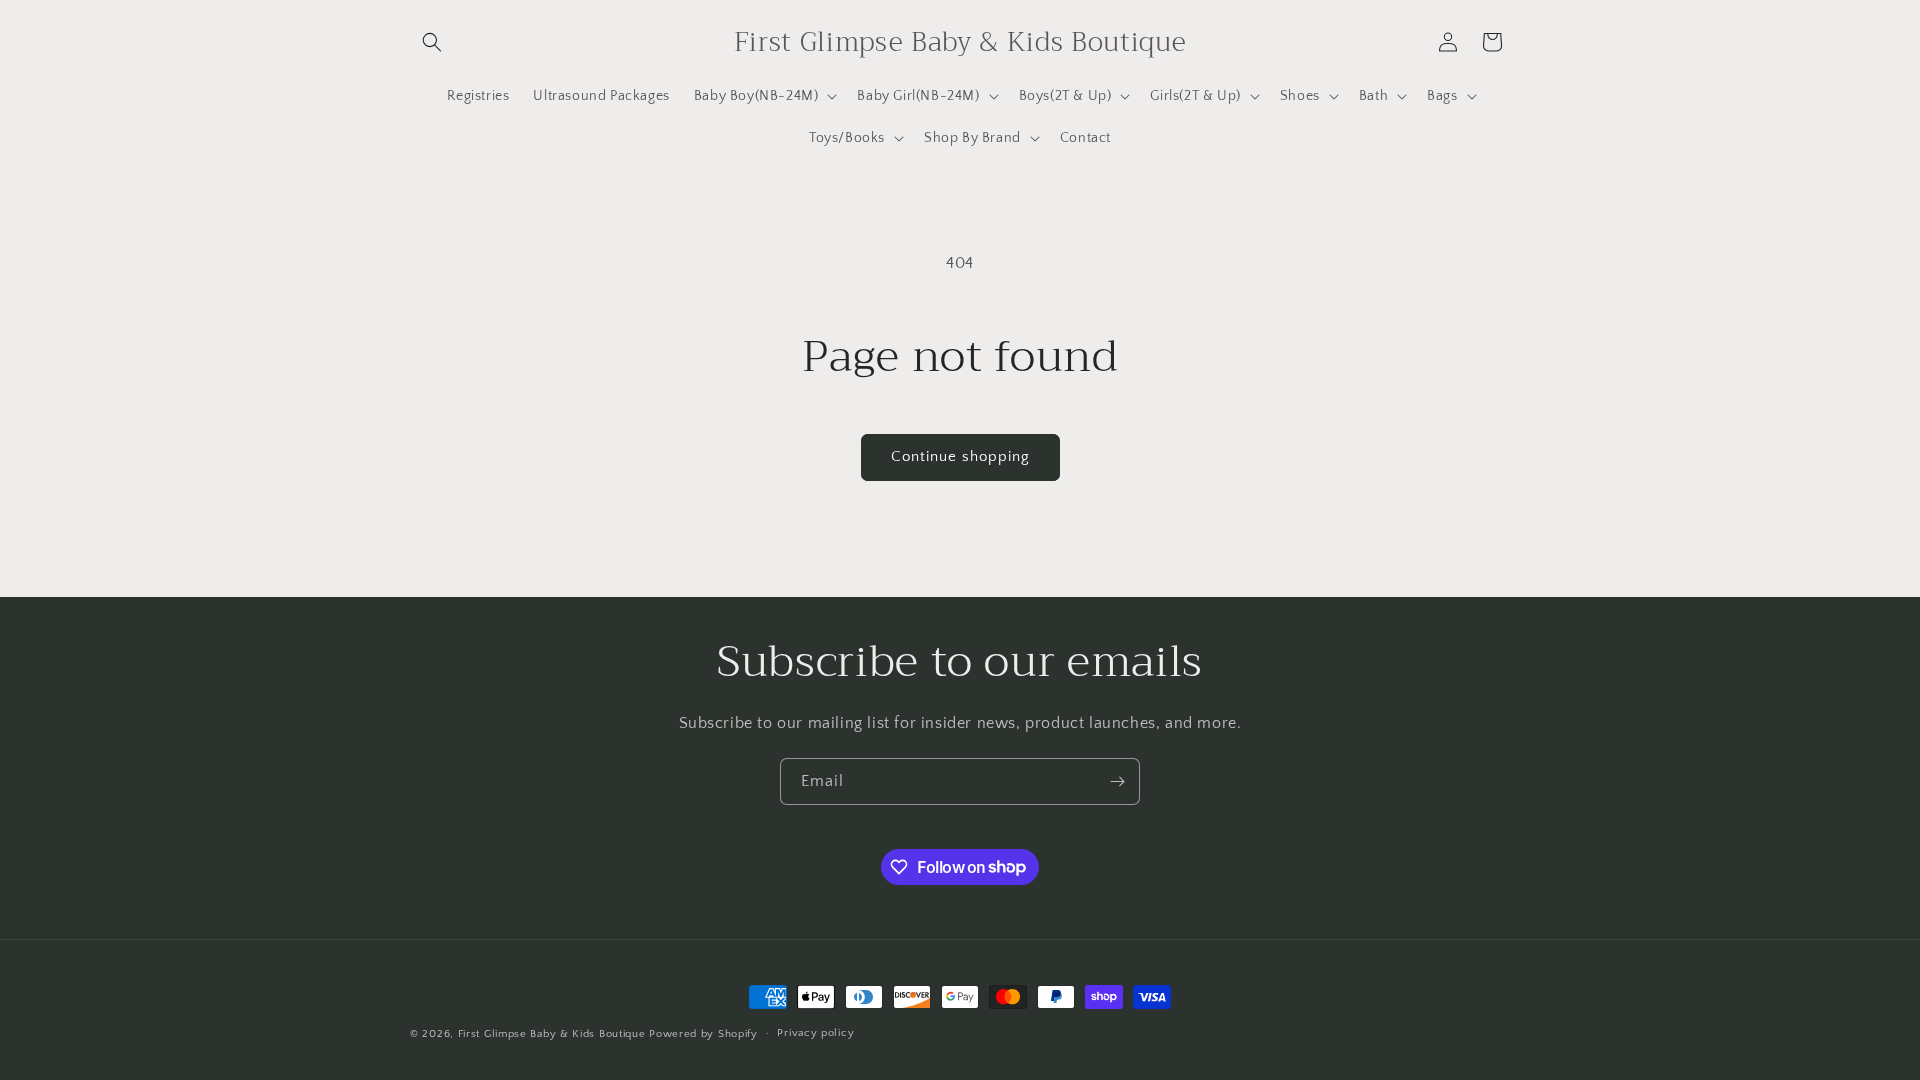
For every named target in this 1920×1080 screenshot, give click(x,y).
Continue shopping (960, 456)
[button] (432, 42)
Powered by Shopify (703, 1034)
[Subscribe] (1117, 781)
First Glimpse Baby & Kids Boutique (552, 1034)
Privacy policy (815, 1033)
